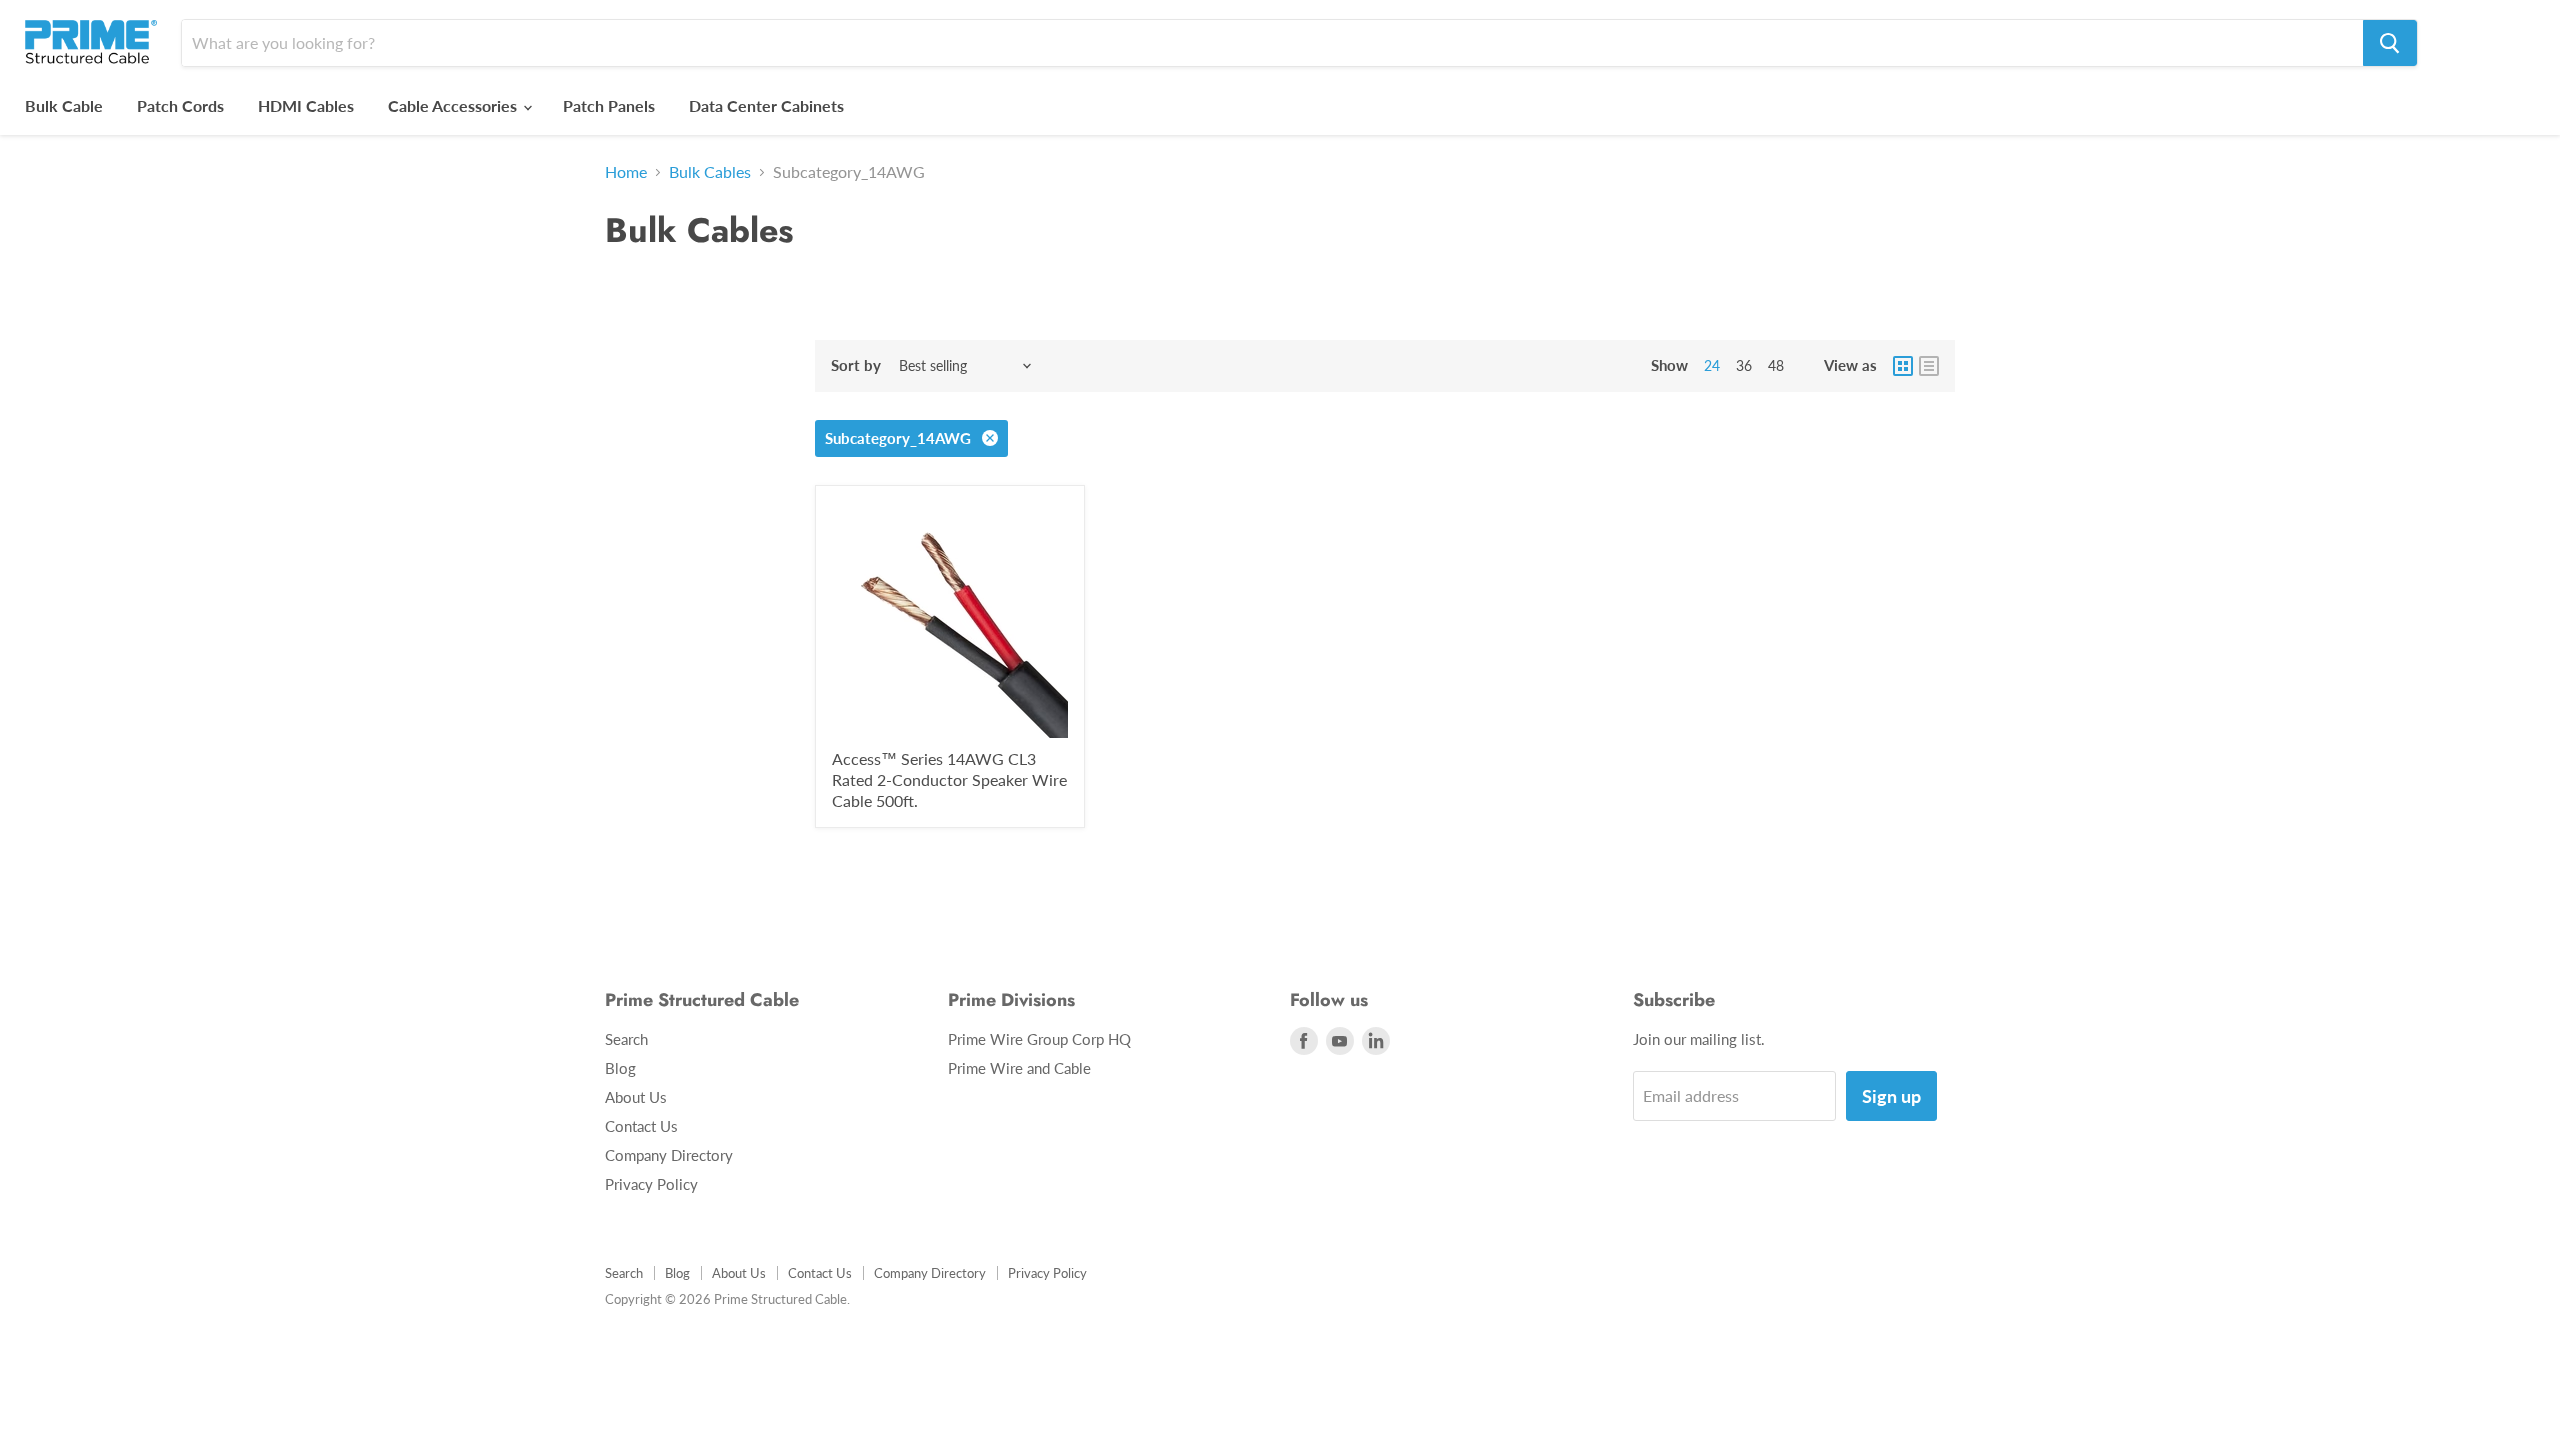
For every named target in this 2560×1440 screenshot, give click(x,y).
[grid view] (1903, 366)
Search (626, 1039)
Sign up (1891, 1096)
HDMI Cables (306, 105)
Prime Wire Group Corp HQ (1039, 1039)
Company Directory (669, 1155)
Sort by (856, 365)
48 (1776, 365)
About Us (636, 1097)
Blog (620, 1068)
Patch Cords (180, 105)
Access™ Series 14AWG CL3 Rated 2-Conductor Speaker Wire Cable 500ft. (949, 779)
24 (1712, 365)
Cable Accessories (454, 105)
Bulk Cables (710, 172)
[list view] (1929, 366)
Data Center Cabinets (766, 105)
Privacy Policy (651, 1184)
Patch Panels (609, 105)
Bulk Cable (64, 105)
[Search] (2390, 43)
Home (626, 172)
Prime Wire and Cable (1019, 1068)
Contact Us (641, 1126)
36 (1744, 365)
